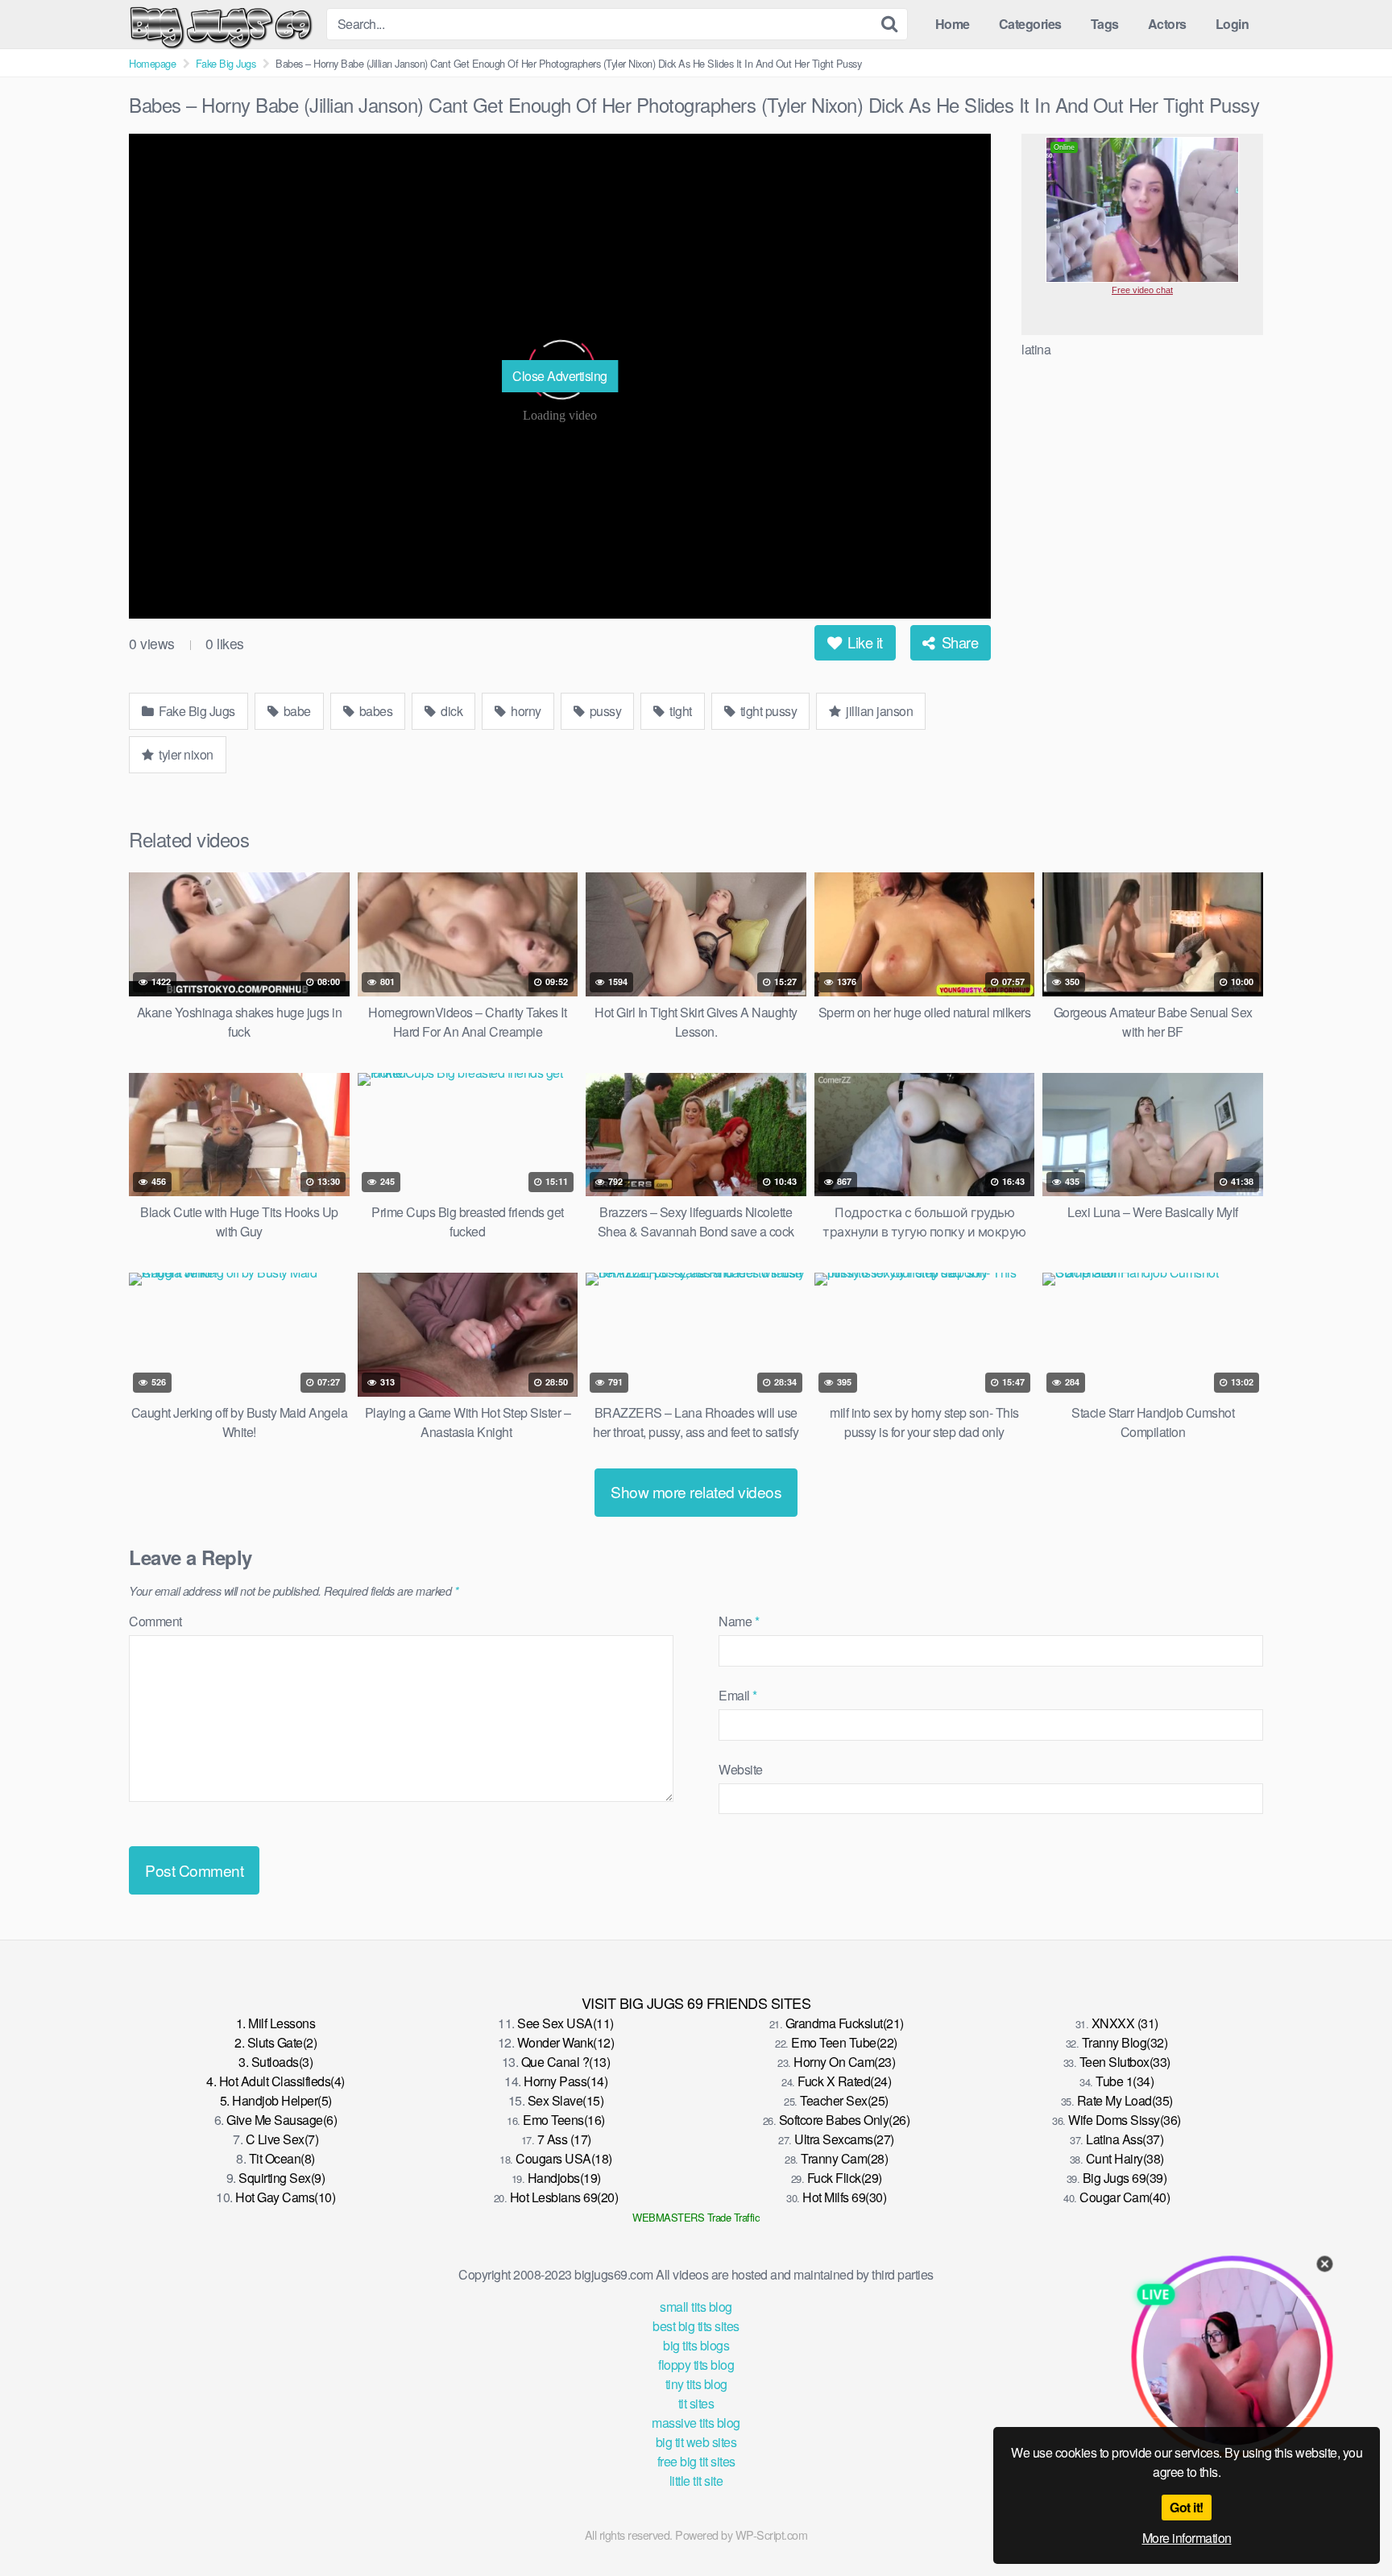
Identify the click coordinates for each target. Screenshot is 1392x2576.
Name (739, 1621)
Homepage (152, 63)
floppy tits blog (696, 2365)
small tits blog (696, 2307)
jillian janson (878, 711)
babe (296, 711)
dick (451, 711)
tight (679, 711)
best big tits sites (696, 2326)
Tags (1105, 24)
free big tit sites (696, 2461)
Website (741, 1769)
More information (1187, 2538)
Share (958, 642)
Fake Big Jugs (226, 63)
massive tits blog (696, 2423)
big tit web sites (696, 2442)
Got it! (1187, 2507)
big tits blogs (696, 2345)
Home (953, 24)
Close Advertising (560, 376)
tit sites (696, 2403)
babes (374, 711)
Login (1232, 24)
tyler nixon (185, 754)
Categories (1030, 24)
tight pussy (767, 711)
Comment (155, 1621)
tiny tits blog (696, 2384)
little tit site (696, 2481)
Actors (1167, 24)
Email (738, 1695)
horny (525, 711)
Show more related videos (696, 1491)
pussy (604, 711)
